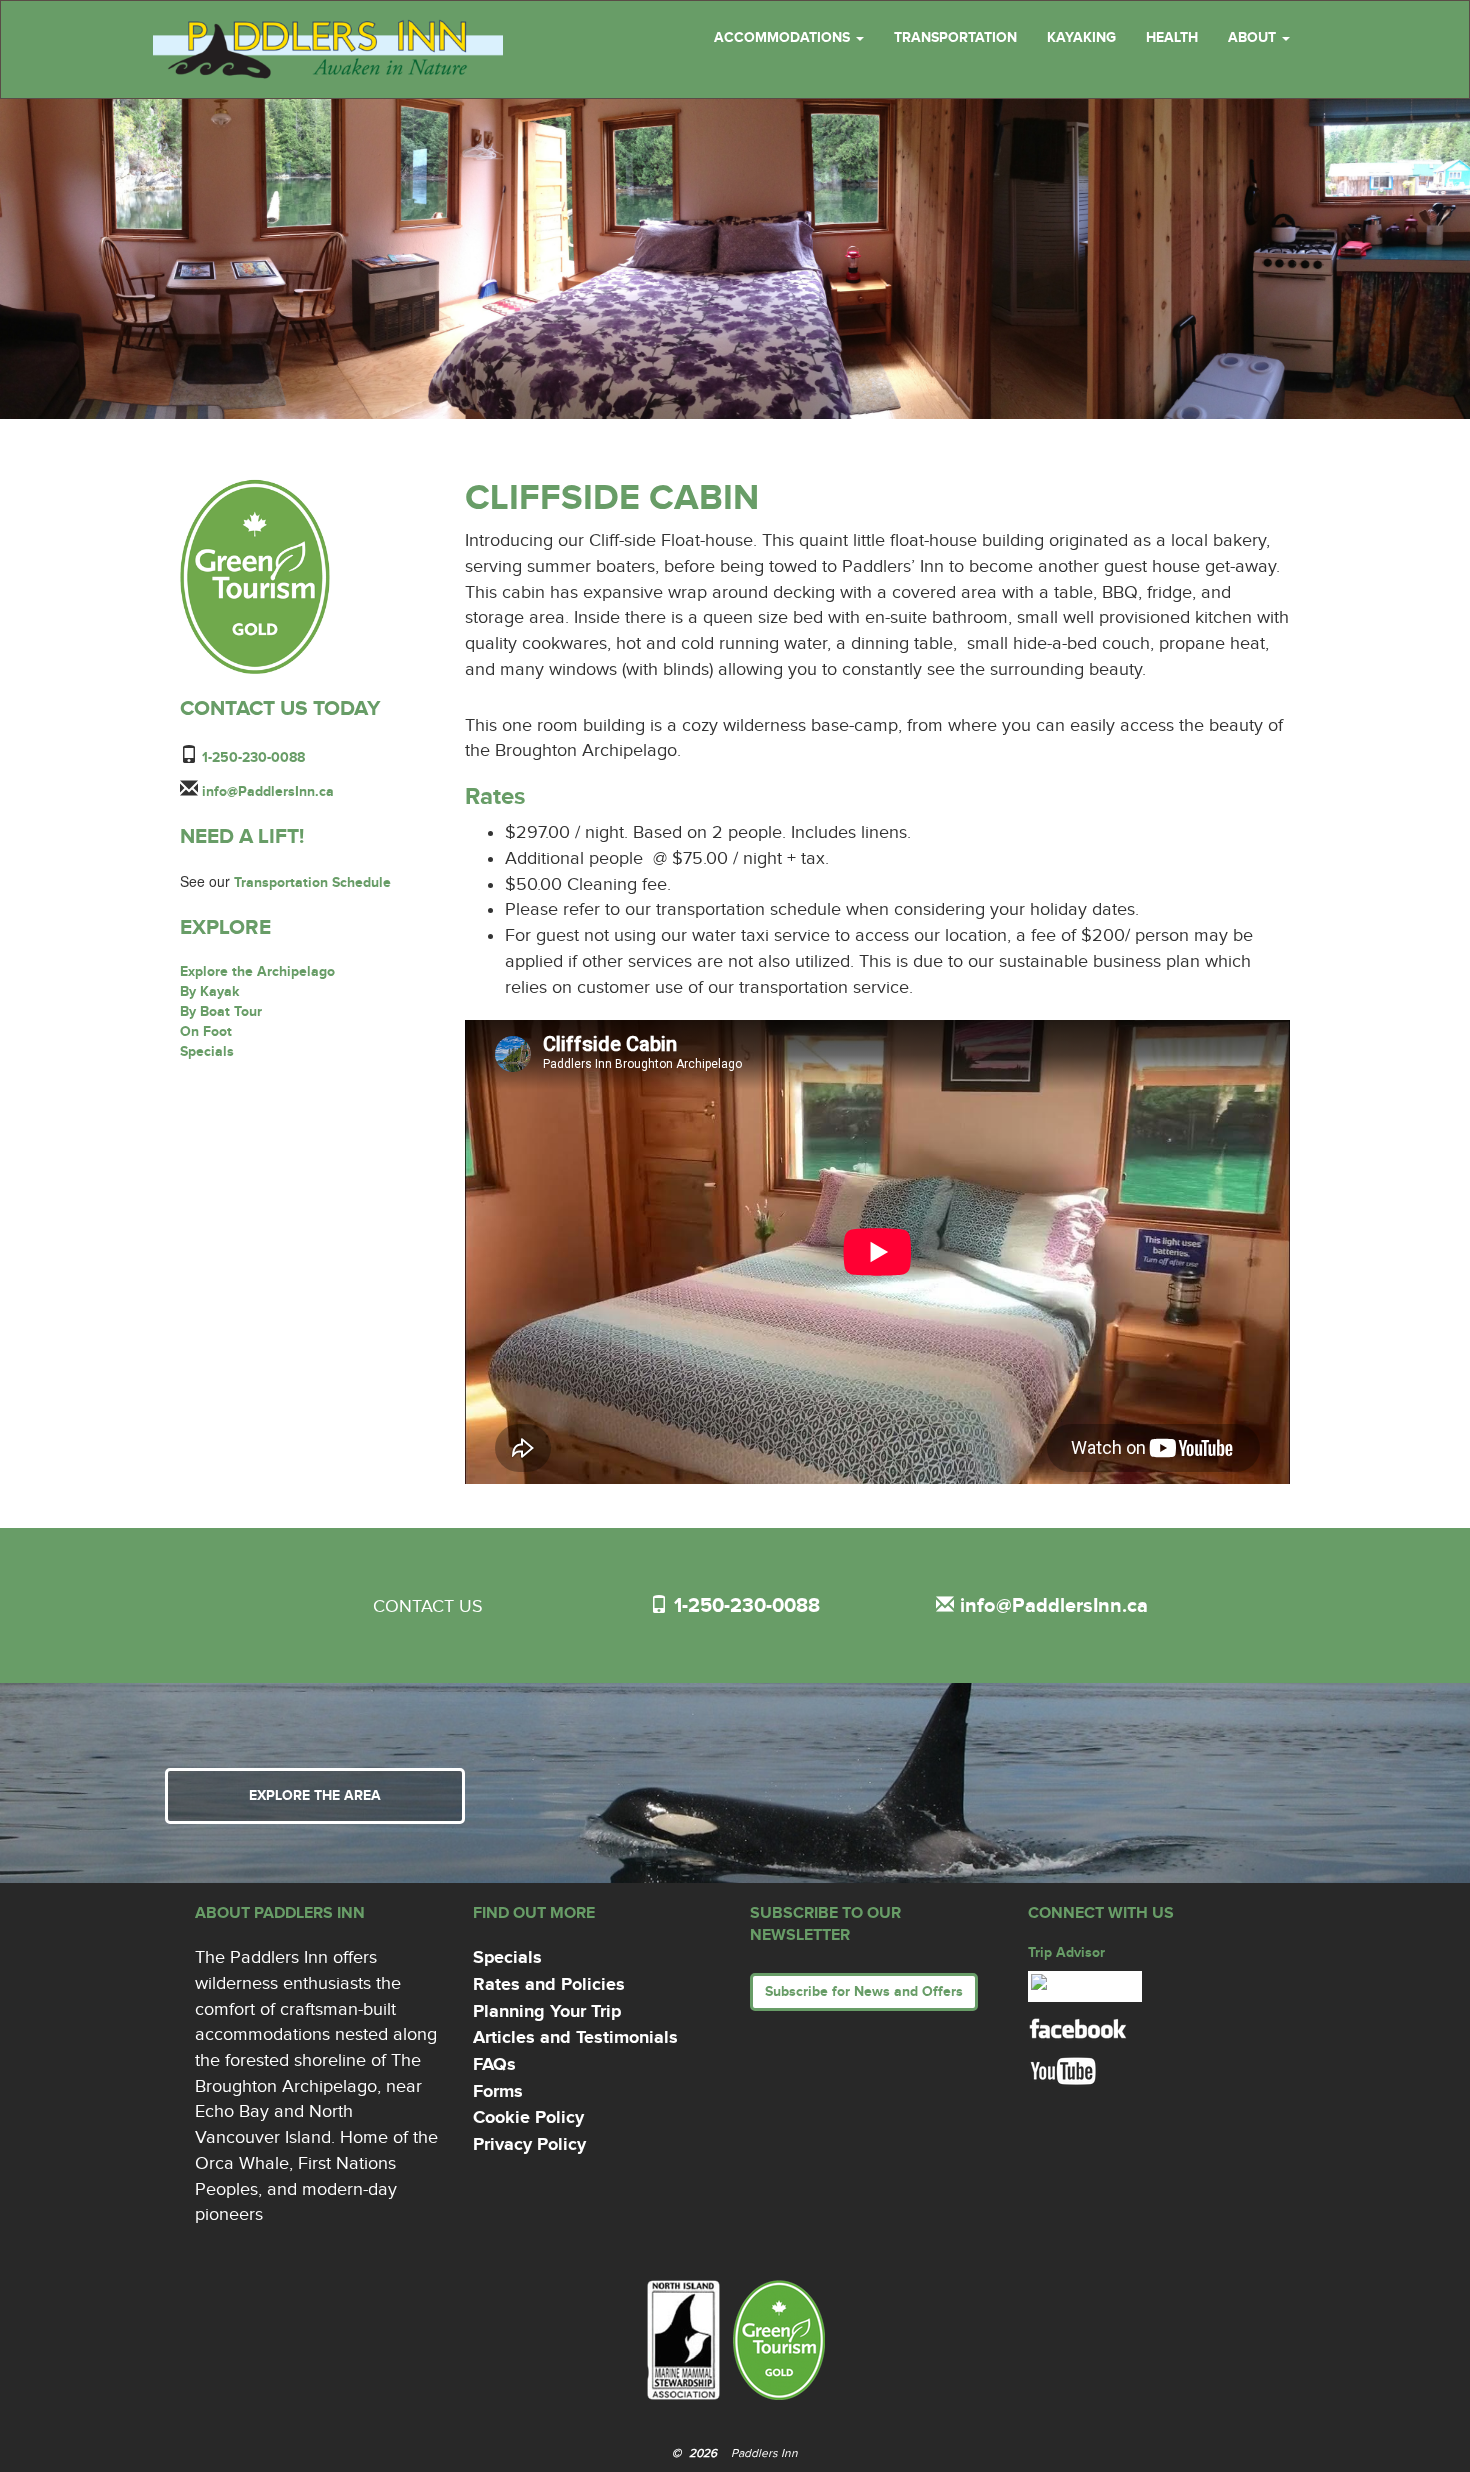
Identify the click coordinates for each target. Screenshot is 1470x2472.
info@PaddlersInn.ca (268, 791)
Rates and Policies (549, 1985)
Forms (498, 2092)
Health (1172, 37)
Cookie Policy (528, 2118)
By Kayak (210, 991)
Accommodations (784, 37)
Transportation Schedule (312, 882)
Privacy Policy (529, 2145)
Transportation (955, 37)
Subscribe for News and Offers (864, 1991)
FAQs (494, 2065)
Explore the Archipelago (257, 971)
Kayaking (1081, 37)
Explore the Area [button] (315, 1795)
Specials (207, 1051)
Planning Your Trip (547, 2012)
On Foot (206, 1031)
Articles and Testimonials (575, 2038)
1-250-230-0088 (253, 757)
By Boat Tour (221, 1011)
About (1254, 37)
